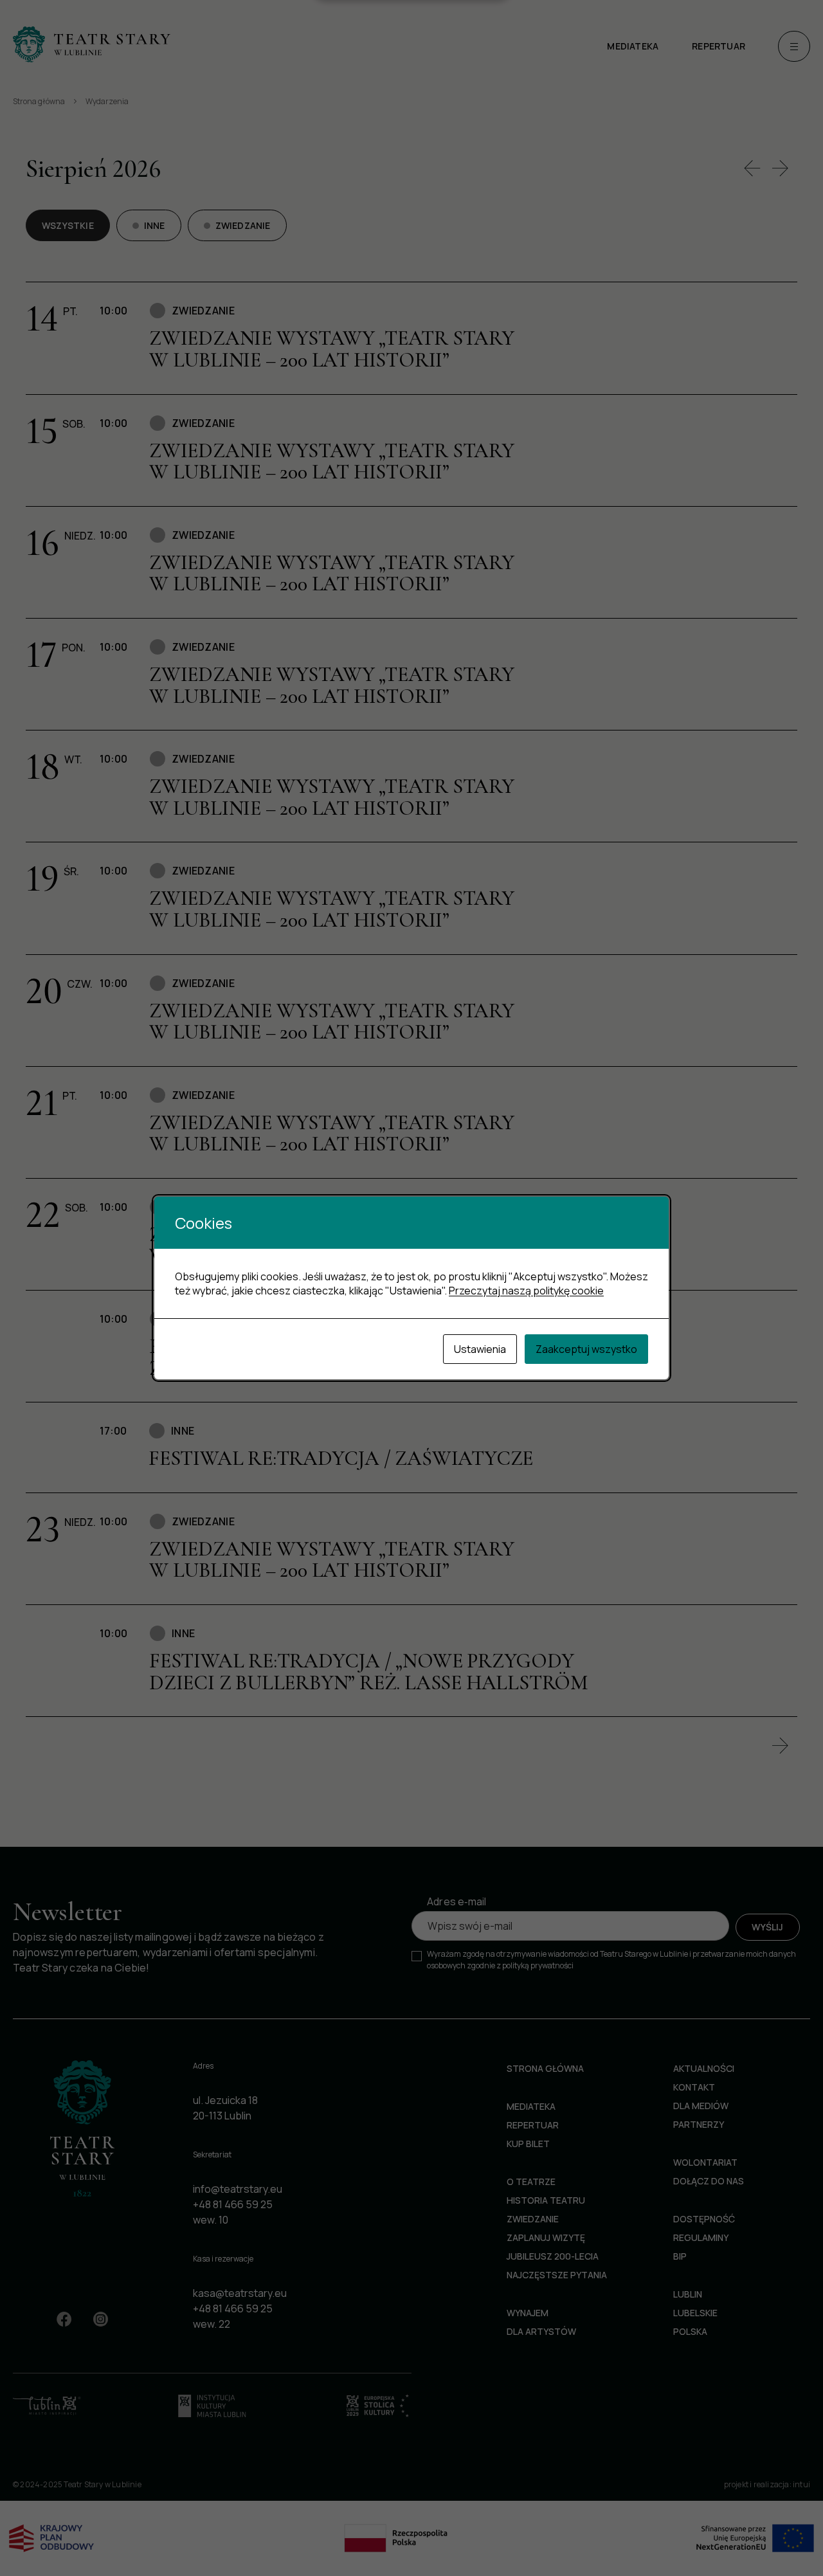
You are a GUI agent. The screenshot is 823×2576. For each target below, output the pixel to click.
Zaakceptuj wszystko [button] (586, 1349)
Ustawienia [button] (480, 1349)
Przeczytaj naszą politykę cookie (526, 1291)
